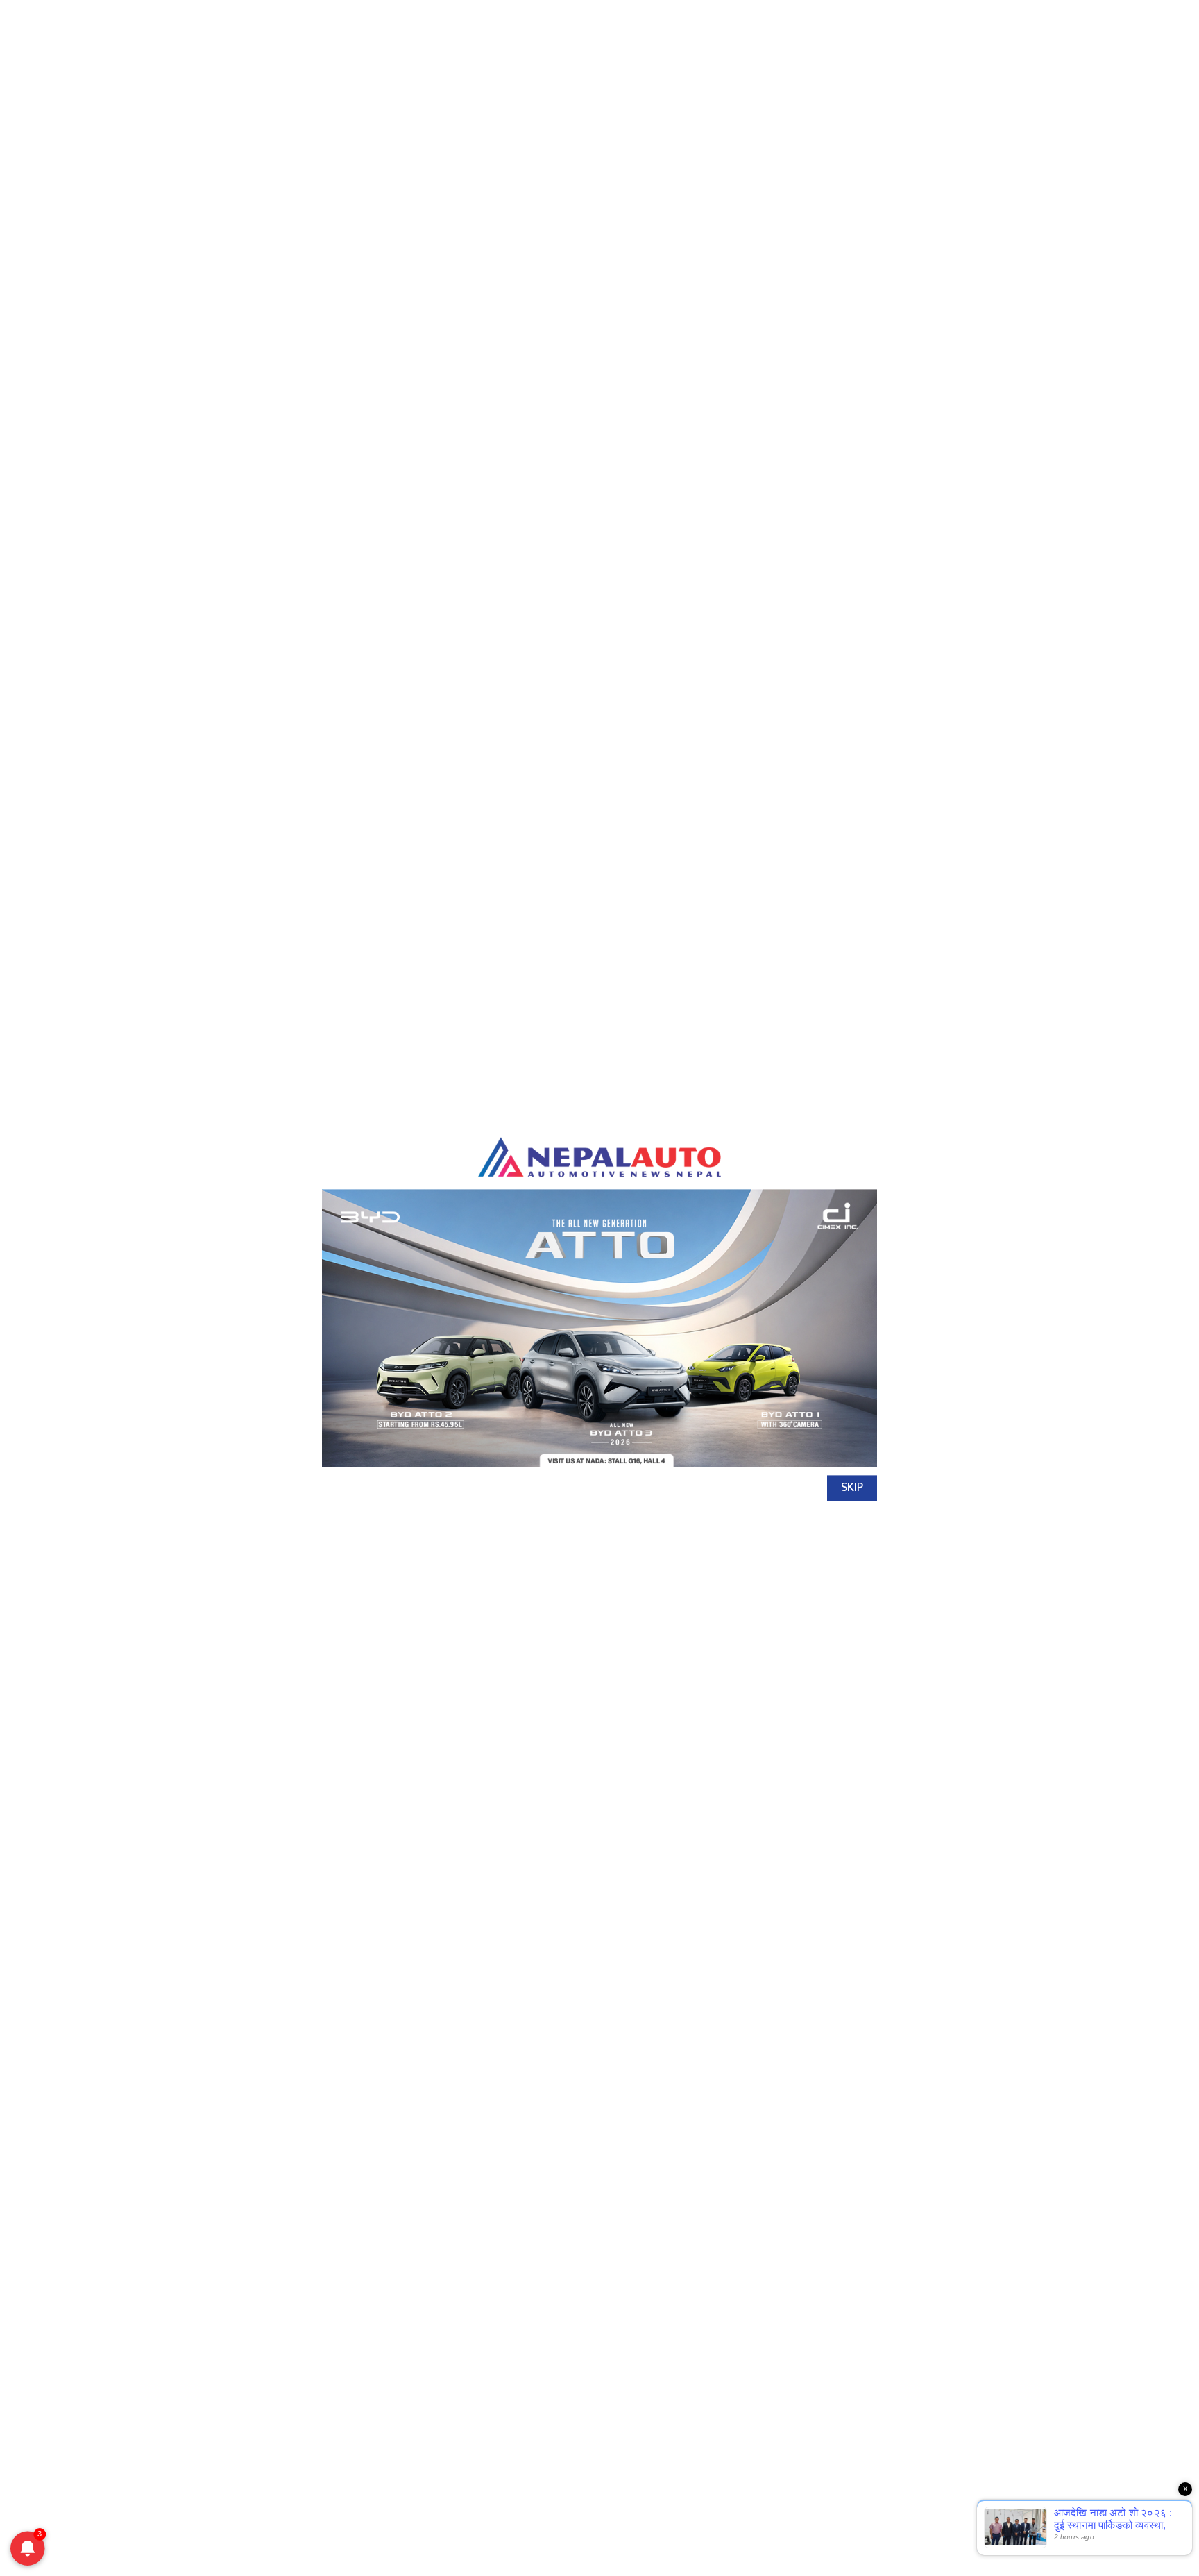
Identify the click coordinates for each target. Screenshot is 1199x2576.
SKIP (852, 1488)
